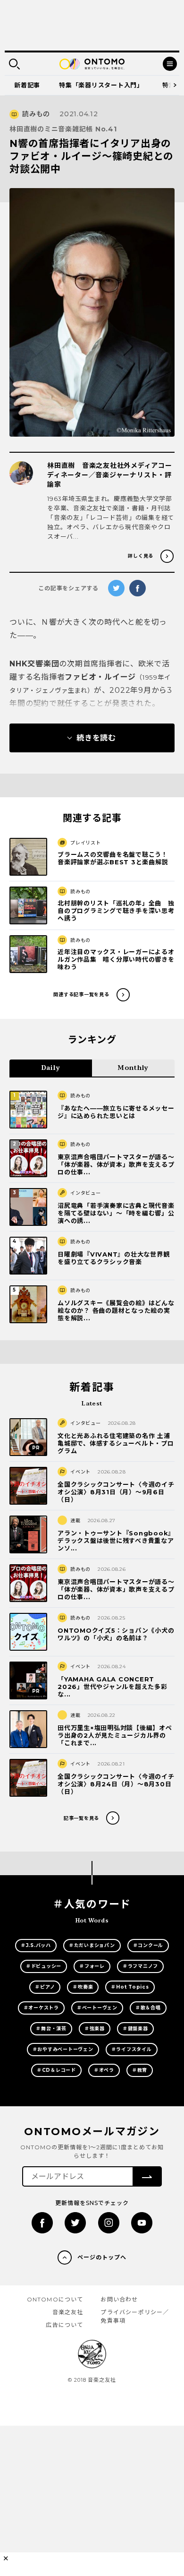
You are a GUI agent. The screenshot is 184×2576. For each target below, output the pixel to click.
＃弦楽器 (95, 2029)
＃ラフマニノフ (140, 1966)
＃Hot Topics (130, 1987)
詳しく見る (141, 556)
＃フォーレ (92, 1966)
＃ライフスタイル (132, 2049)
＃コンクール (148, 1945)
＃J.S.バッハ (36, 1945)
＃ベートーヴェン (97, 2008)
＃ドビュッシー (44, 1966)
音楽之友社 (68, 2312)
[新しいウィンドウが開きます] (42, 2223)
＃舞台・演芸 (51, 2029)
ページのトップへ (102, 2257)
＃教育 (140, 2070)
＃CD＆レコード (56, 2070)
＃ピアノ (45, 1987)
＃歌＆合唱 (148, 2008)
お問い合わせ (119, 2299)
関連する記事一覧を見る (81, 995)
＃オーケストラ (41, 2008)
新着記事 (27, 85)
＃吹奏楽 (83, 1987)
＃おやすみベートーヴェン (63, 2049)
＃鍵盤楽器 (135, 2029)
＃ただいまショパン (92, 1945)
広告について (64, 2325)
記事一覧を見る (81, 1818)
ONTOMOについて (55, 2299)
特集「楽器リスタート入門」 (101, 85)
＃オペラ (104, 2070)
